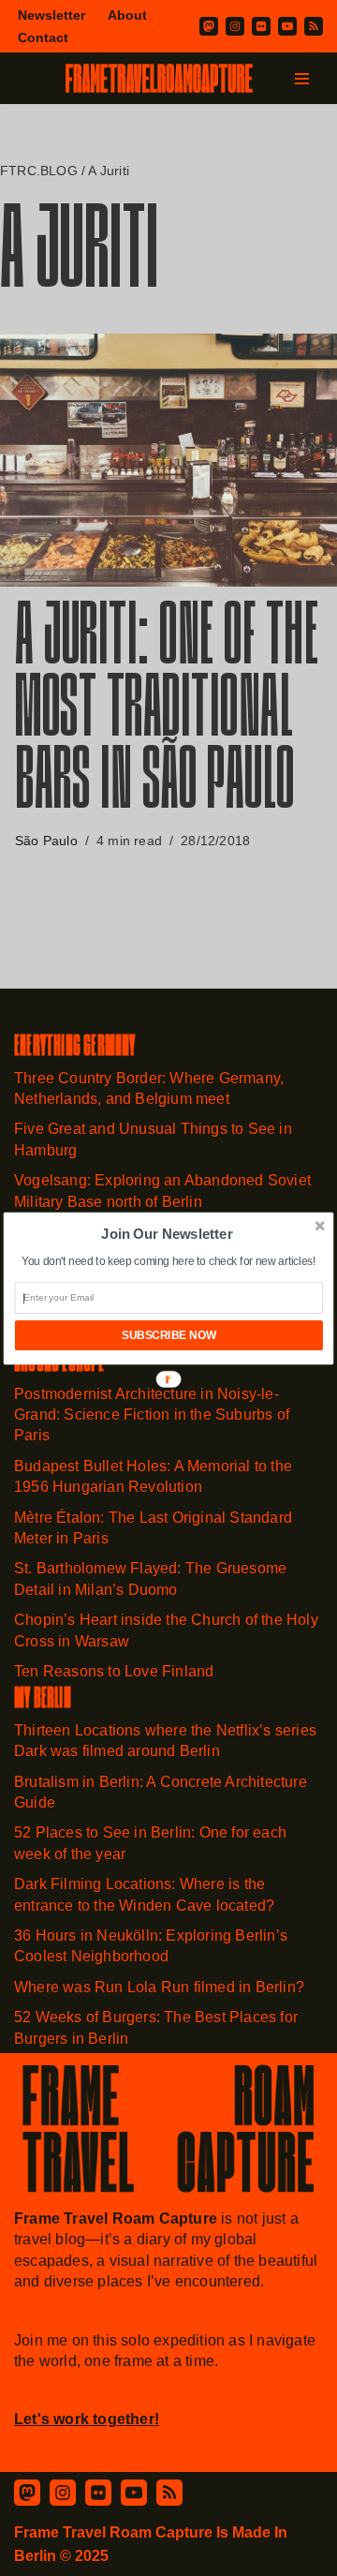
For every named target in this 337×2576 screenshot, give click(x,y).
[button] (167, 1233)
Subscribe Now (169, 1335)
